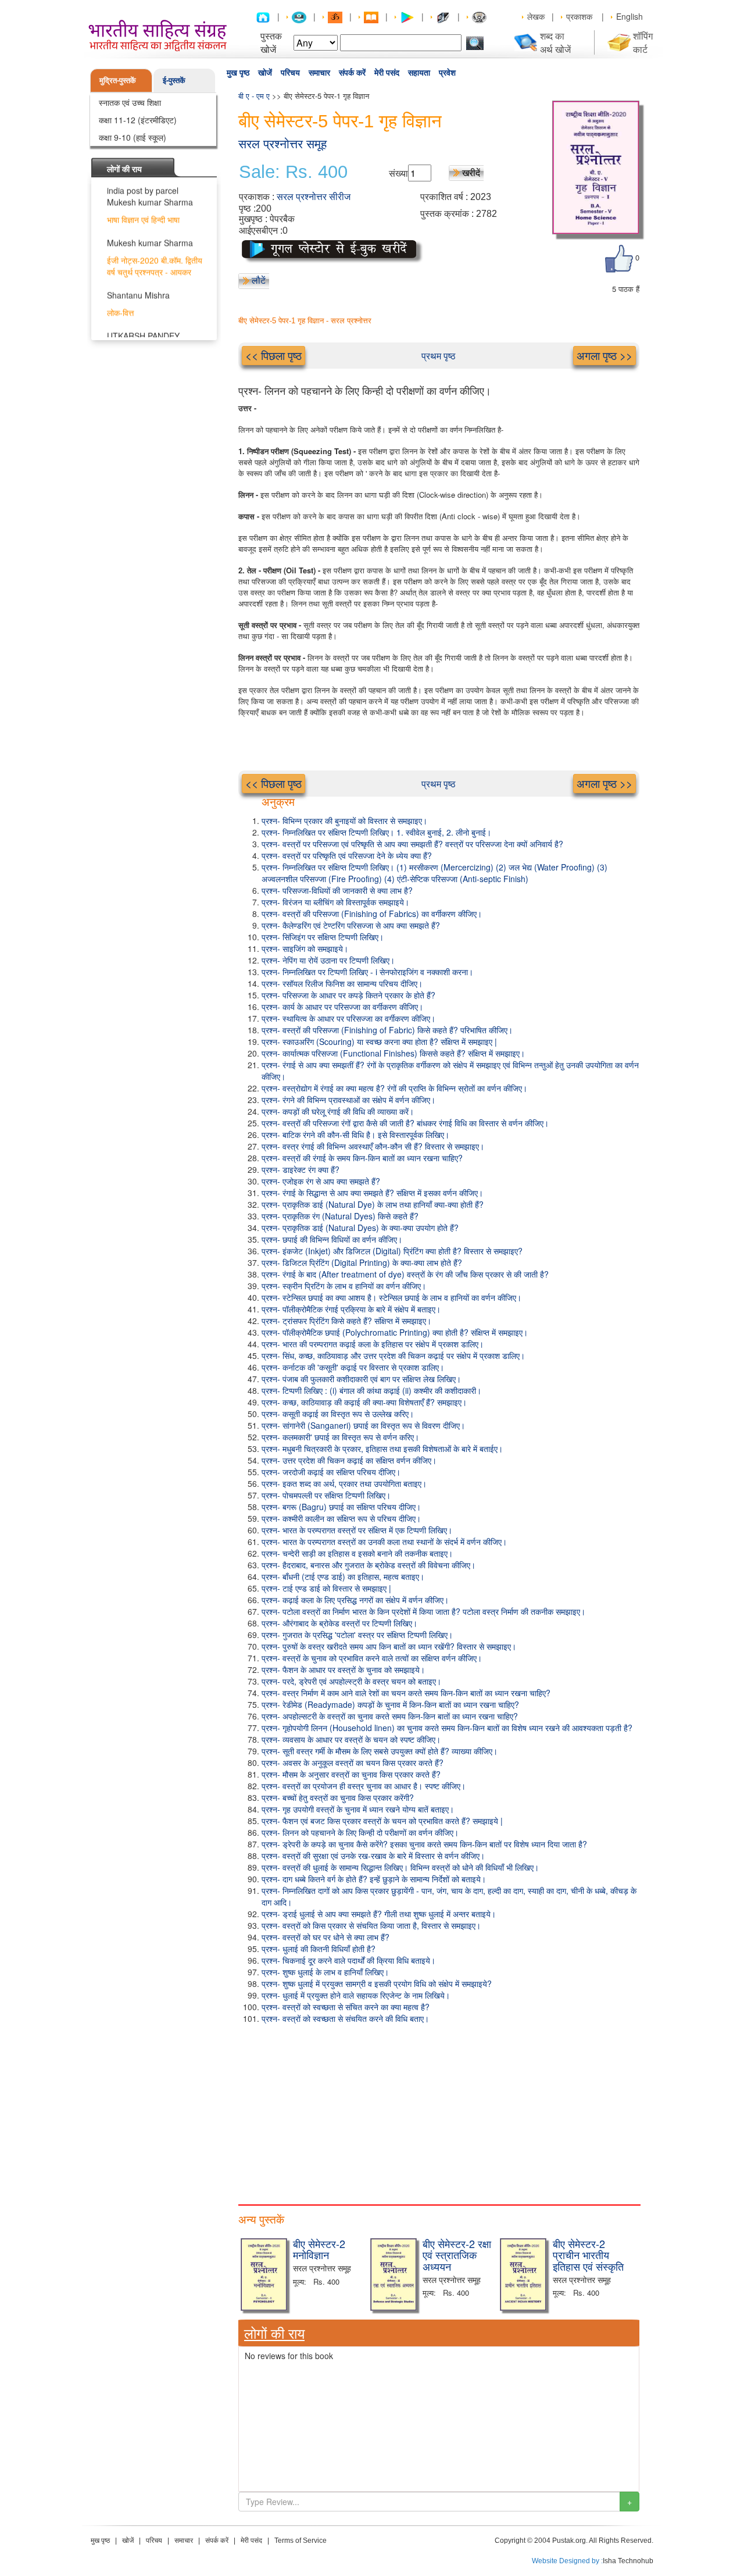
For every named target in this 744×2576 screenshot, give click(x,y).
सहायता (419, 73)
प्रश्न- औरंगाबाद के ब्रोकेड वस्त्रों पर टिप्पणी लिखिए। (339, 1623)
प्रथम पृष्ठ (439, 356)
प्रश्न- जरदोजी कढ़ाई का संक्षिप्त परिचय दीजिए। (331, 1472)
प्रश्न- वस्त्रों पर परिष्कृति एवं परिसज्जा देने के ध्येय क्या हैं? (347, 855)
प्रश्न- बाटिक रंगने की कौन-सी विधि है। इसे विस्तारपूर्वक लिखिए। (355, 1134)
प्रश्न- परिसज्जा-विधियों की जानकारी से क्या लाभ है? (337, 890)
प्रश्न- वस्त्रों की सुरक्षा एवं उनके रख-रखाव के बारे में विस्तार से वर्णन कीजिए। (373, 1856)
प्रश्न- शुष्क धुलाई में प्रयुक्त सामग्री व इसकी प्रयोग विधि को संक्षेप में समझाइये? (377, 1983)
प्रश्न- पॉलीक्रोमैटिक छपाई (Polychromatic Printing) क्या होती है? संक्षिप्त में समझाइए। (395, 1332)
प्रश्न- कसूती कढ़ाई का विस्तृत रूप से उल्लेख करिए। (338, 1414)
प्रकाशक (579, 16)
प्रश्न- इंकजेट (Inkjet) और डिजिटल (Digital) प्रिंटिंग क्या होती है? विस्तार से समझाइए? (392, 1251)
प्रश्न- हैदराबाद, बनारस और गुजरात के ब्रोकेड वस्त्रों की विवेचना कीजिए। (369, 1565)
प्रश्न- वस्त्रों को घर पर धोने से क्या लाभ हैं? (325, 1937)
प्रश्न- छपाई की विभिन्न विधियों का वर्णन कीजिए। (332, 1239)
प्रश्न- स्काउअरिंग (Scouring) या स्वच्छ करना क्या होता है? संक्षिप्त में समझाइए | (379, 1041)
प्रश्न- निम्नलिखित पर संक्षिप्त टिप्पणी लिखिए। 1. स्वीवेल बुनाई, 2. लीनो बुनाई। (376, 832)
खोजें (265, 73)
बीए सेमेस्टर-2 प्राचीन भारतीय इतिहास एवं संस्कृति (588, 2255)
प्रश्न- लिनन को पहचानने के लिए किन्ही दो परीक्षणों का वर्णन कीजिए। (360, 1832)
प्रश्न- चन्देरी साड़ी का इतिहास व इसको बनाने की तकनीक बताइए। (357, 1553)
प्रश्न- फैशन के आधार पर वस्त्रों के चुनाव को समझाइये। (343, 1669)
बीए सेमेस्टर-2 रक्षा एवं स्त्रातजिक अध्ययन (457, 2255)
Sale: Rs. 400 (293, 172)
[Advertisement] (439, 2111)
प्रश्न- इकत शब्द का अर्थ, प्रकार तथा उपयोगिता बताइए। (344, 1483)
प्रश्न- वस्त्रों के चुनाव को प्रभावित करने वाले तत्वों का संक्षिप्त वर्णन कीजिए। (372, 1658)
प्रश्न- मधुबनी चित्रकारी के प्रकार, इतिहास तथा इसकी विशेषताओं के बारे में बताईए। (382, 1448)
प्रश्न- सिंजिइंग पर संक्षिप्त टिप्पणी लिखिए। (323, 937)
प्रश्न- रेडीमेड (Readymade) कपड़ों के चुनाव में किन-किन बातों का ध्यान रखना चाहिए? (390, 1704)
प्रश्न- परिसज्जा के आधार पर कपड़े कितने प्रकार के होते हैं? (348, 995)
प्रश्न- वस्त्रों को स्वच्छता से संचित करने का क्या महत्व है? (346, 2007)
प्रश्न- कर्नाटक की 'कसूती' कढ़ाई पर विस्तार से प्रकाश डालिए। (353, 1367)
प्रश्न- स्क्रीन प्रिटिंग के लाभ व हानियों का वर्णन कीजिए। (344, 1286)
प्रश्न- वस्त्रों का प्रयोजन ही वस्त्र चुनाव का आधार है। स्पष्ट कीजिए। (364, 1786)
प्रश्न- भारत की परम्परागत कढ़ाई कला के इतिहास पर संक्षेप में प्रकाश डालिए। (373, 1344)
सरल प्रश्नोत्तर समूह (282, 144)
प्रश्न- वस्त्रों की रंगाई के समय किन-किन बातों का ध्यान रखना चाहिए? (362, 1158)
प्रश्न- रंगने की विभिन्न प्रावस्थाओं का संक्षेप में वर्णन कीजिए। (348, 1100)
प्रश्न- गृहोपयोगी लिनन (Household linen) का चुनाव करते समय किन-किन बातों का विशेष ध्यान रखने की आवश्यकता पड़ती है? (447, 1728)
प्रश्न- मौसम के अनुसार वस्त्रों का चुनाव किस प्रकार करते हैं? (351, 1774)
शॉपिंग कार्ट (643, 42)
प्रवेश (447, 73)
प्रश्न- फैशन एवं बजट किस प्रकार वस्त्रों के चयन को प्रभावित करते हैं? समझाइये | (382, 1821)
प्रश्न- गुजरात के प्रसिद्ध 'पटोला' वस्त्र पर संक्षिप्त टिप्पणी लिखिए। (357, 1635)
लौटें (259, 280)
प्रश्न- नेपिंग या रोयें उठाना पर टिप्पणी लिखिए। (328, 960)
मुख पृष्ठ (238, 73)
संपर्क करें (352, 73)
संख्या (398, 173)
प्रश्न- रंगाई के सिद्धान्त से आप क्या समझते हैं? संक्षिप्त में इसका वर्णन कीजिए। (372, 1193)
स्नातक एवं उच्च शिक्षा (130, 102)
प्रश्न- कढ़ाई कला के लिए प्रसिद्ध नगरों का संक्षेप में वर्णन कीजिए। (355, 1600)
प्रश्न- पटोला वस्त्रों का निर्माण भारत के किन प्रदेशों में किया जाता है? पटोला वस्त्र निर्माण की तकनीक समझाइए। (423, 1611)
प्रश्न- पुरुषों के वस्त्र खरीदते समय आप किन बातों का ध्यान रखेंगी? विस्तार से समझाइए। (389, 1646)
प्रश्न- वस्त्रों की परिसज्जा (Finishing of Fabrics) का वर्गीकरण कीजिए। (372, 914)
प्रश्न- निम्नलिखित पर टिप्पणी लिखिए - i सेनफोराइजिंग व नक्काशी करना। (367, 972)
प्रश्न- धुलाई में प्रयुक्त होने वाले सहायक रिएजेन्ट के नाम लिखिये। (356, 1995)
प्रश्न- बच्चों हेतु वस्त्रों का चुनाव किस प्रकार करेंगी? (338, 1797)
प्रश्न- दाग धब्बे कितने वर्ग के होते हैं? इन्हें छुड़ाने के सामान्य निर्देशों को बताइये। (374, 1879)
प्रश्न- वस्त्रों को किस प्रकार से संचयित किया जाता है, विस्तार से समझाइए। (371, 1925)
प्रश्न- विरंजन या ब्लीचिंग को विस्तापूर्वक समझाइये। (335, 902)
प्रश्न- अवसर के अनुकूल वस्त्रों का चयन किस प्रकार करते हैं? (353, 1762)
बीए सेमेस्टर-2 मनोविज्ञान (319, 2249)
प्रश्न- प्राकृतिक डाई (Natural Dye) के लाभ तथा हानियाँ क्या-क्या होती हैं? (373, 1204)
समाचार (319, 73)
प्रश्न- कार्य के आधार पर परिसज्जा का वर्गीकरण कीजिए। (342, 1007)
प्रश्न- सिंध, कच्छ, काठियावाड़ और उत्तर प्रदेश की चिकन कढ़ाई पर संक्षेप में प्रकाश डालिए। (393, 1355)
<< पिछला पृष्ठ (273, 355)
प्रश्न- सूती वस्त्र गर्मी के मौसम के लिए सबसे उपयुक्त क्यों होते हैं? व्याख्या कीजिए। (380, 1751)
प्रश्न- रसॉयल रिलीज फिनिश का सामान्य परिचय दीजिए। (342, 983)
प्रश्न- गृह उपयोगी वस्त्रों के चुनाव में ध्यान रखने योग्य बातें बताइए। (358, 1809)
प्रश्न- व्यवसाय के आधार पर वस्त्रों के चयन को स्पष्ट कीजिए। (351, 1739)
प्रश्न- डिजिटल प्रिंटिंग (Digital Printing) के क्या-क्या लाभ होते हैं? (362, 1262)
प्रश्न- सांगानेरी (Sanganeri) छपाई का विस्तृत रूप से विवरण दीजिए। (363, 1425)
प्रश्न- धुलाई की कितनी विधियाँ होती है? (319, 1949)
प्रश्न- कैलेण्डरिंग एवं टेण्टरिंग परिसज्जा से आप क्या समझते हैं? (351, 925)
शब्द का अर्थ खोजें (555, 42)
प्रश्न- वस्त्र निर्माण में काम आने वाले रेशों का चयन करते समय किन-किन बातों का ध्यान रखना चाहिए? (406, 1693)
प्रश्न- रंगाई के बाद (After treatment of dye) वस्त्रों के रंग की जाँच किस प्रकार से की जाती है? (405, 1274)
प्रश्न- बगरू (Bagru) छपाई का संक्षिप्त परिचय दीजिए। (341, 1507)
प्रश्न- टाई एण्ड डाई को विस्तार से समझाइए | (326, 1588)
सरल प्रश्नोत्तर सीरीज (314, 197)
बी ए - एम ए (254, 96)
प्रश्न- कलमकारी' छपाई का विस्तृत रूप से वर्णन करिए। (340, 1437)
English (629, 16)
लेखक (536, 16)
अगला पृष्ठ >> (604, 355)
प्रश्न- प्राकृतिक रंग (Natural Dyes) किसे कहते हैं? (340, 1216)
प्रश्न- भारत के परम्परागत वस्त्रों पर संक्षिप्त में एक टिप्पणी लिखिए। (357, 1530)
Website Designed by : (567, 2561)
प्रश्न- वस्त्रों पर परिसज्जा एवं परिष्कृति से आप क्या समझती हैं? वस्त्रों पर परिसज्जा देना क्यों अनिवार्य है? (412, 844)
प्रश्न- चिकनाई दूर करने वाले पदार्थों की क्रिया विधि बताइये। (348, 1960)
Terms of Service (301, 2541)
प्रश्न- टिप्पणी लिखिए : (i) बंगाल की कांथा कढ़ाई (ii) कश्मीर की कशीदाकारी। (371, 1390)
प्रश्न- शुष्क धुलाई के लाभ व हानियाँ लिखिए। (325, 1972)
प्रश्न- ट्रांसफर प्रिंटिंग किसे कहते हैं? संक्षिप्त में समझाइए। (346, 1321)
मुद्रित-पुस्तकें (118, 80)
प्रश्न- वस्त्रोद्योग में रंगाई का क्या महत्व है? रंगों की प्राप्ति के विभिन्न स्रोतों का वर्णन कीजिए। (394, 1088)
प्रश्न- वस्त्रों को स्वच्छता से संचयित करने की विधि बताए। (345, 2018)
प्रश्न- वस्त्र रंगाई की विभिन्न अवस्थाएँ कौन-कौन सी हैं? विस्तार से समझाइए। (373, 1146)
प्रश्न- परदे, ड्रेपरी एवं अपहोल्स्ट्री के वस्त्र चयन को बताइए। (351, 1681)
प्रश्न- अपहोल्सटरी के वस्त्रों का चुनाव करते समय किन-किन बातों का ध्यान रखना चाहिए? (390, 1716)
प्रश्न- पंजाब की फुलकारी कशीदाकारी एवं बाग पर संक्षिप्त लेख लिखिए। (361, 1379)
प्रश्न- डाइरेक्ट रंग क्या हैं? (301, 1169)
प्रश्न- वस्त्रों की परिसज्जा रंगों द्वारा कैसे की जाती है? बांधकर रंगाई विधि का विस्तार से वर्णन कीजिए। (405, 1123)
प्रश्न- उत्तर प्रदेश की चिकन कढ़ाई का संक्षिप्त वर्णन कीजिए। (349, 1460)
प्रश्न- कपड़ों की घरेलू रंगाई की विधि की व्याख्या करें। (338, 1111)
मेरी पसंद (387, 73)
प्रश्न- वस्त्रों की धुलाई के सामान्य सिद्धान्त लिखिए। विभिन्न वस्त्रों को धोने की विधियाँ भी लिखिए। (400, 1867)
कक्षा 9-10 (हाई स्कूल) (133, 137)
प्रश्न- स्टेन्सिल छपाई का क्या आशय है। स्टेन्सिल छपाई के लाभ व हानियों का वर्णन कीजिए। (391, 1297)
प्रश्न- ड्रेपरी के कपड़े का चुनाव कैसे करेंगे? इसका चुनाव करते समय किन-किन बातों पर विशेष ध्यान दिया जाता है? (424, 1844)
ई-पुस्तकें (174, 80)
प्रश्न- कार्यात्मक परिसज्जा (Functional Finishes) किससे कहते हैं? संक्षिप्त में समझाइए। (393, 1053)
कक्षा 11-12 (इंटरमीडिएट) (138, 120)
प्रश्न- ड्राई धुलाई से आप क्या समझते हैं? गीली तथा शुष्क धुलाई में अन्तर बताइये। (379, 1914)
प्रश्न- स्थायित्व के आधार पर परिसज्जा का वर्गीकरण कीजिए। (348, 1018)
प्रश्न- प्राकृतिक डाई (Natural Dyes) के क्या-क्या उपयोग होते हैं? (360, 1228)
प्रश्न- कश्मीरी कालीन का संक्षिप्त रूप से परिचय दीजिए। (341, 1518)
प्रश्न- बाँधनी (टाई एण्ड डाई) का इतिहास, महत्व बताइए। (343, 1576)
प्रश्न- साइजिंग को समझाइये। (305, 948)
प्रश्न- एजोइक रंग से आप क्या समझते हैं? (321, 1181)
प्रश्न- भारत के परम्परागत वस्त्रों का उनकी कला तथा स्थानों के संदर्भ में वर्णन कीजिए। (384, 1542)
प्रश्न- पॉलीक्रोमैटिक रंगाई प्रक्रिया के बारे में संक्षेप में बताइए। (351, 1309)
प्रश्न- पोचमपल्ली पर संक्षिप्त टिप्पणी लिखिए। (326, 1495)
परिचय (290, 73)
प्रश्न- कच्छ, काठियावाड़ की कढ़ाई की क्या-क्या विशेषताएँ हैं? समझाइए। (364, 1402)
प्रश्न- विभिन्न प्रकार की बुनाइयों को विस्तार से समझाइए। (344, 820)
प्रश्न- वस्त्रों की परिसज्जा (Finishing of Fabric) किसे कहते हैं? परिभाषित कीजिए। (387, 1030)
